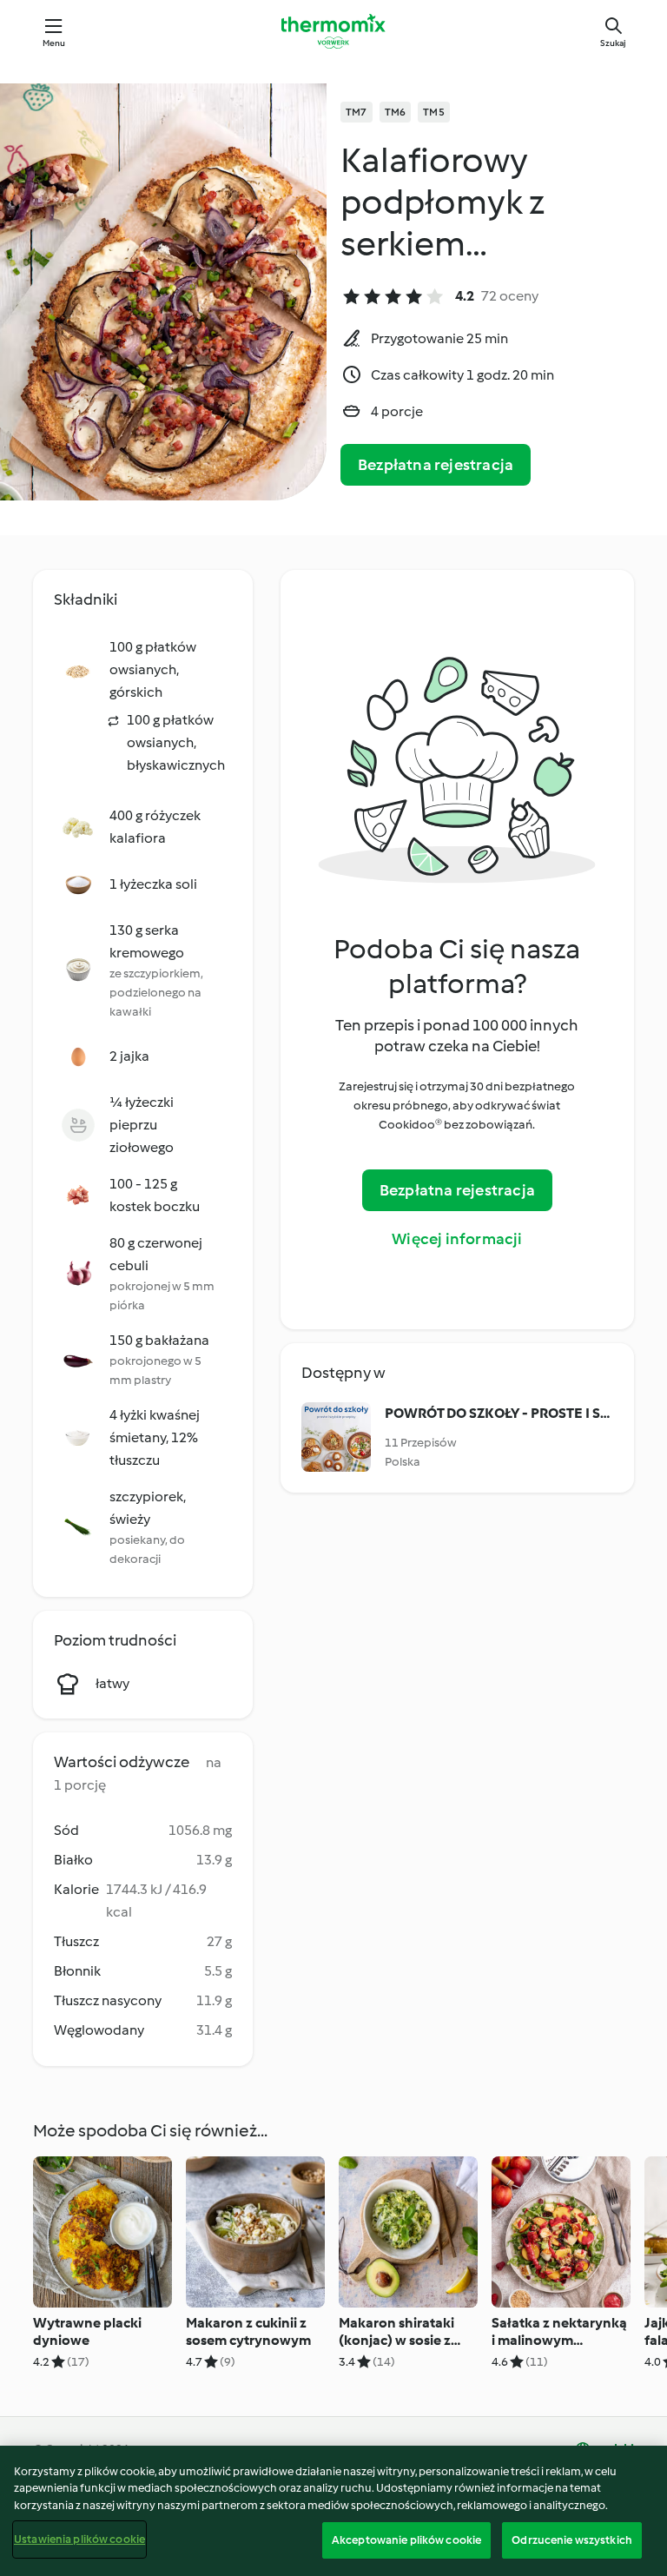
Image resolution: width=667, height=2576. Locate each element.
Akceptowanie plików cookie (406, 2540)
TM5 (434, 112)
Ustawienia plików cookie (79, 2539)
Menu (54, 43)
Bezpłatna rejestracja (436, 465)
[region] (333, 2511)
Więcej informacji (457, 1239)
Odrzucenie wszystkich (572, 2540)
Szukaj (613, 43)
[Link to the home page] (333, 31)
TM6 (396, 112)
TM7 (357, 112)
